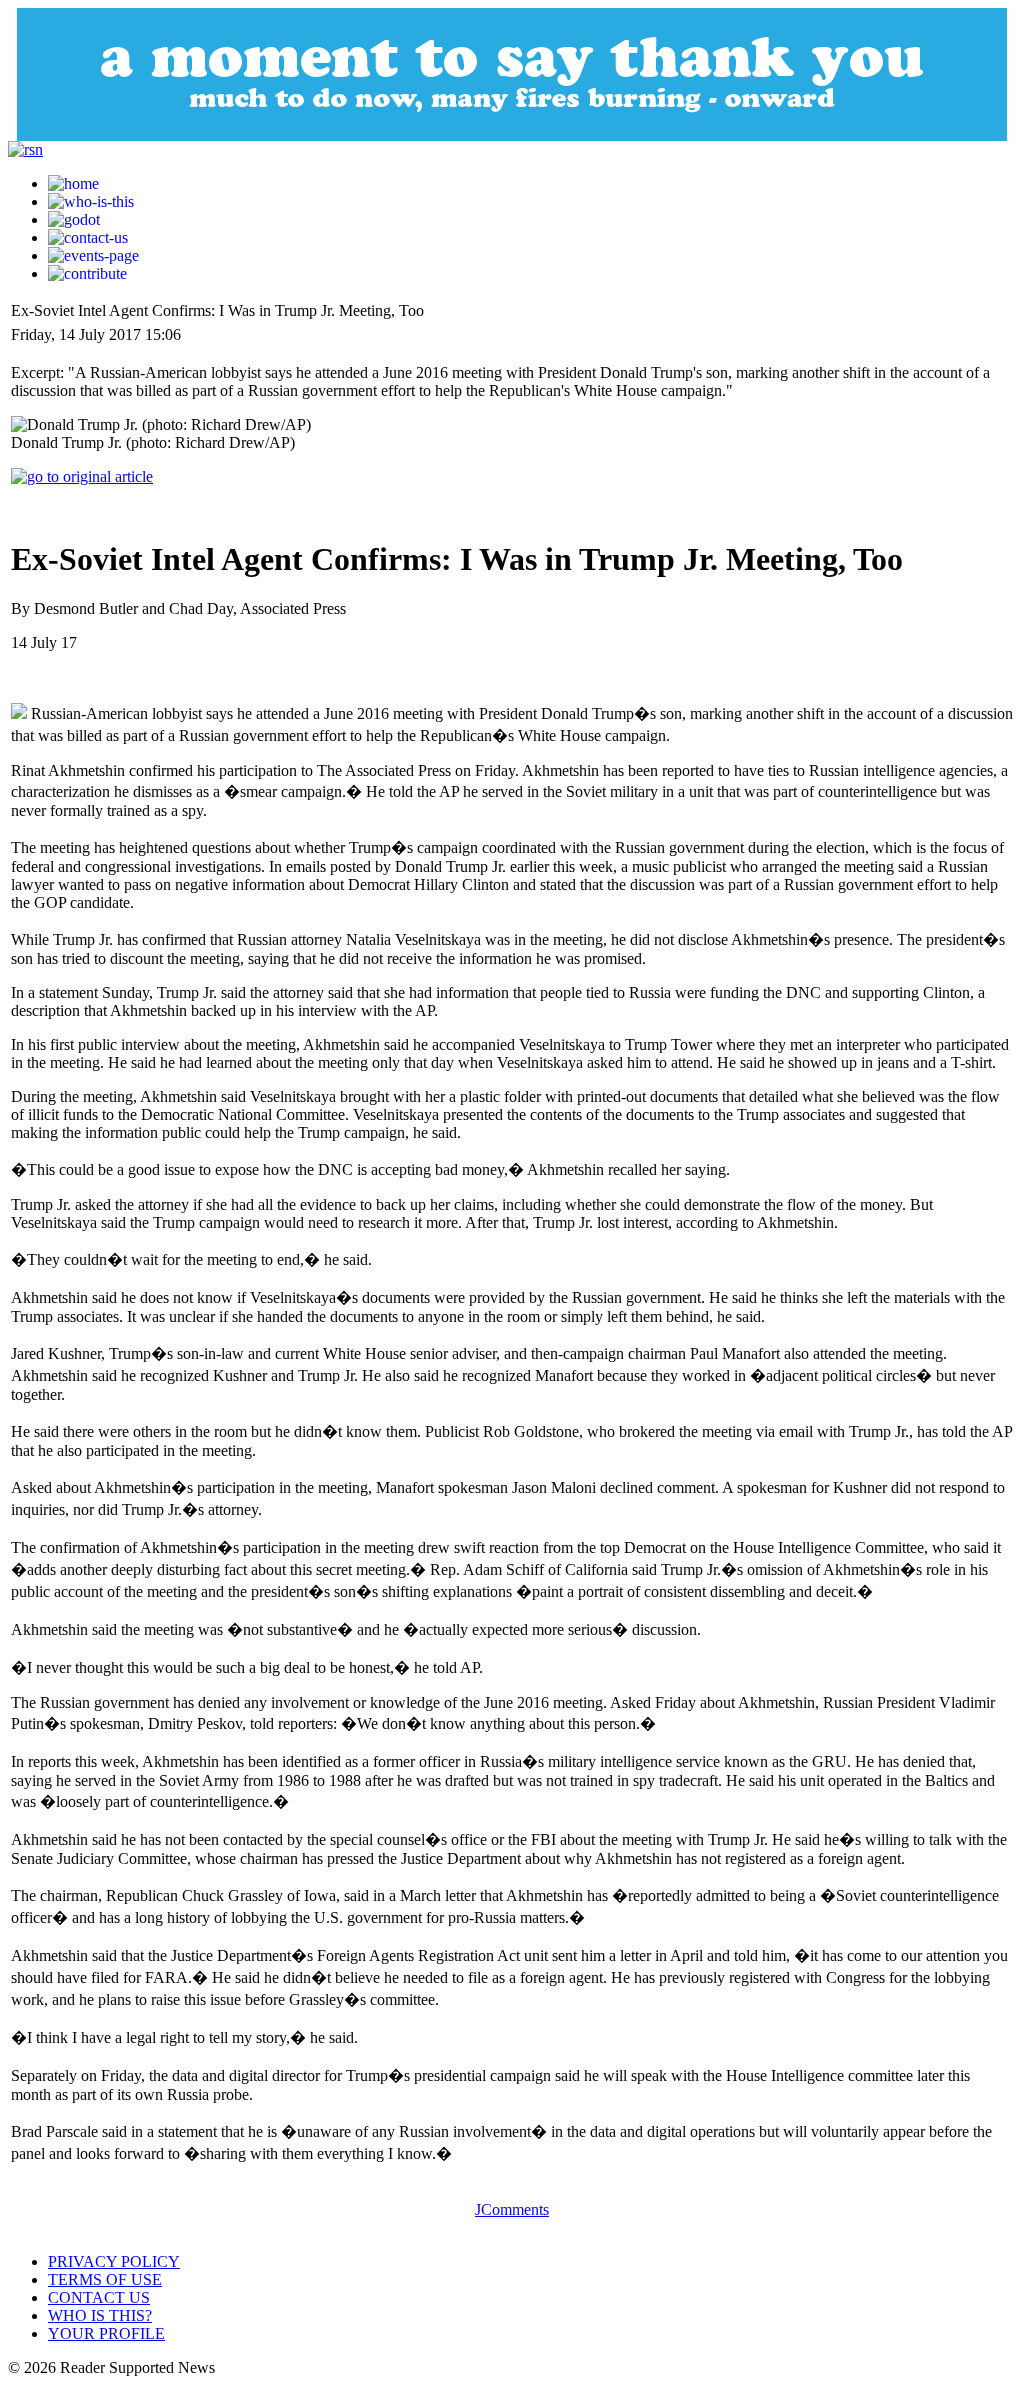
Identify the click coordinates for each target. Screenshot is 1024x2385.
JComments (512, 2209)
